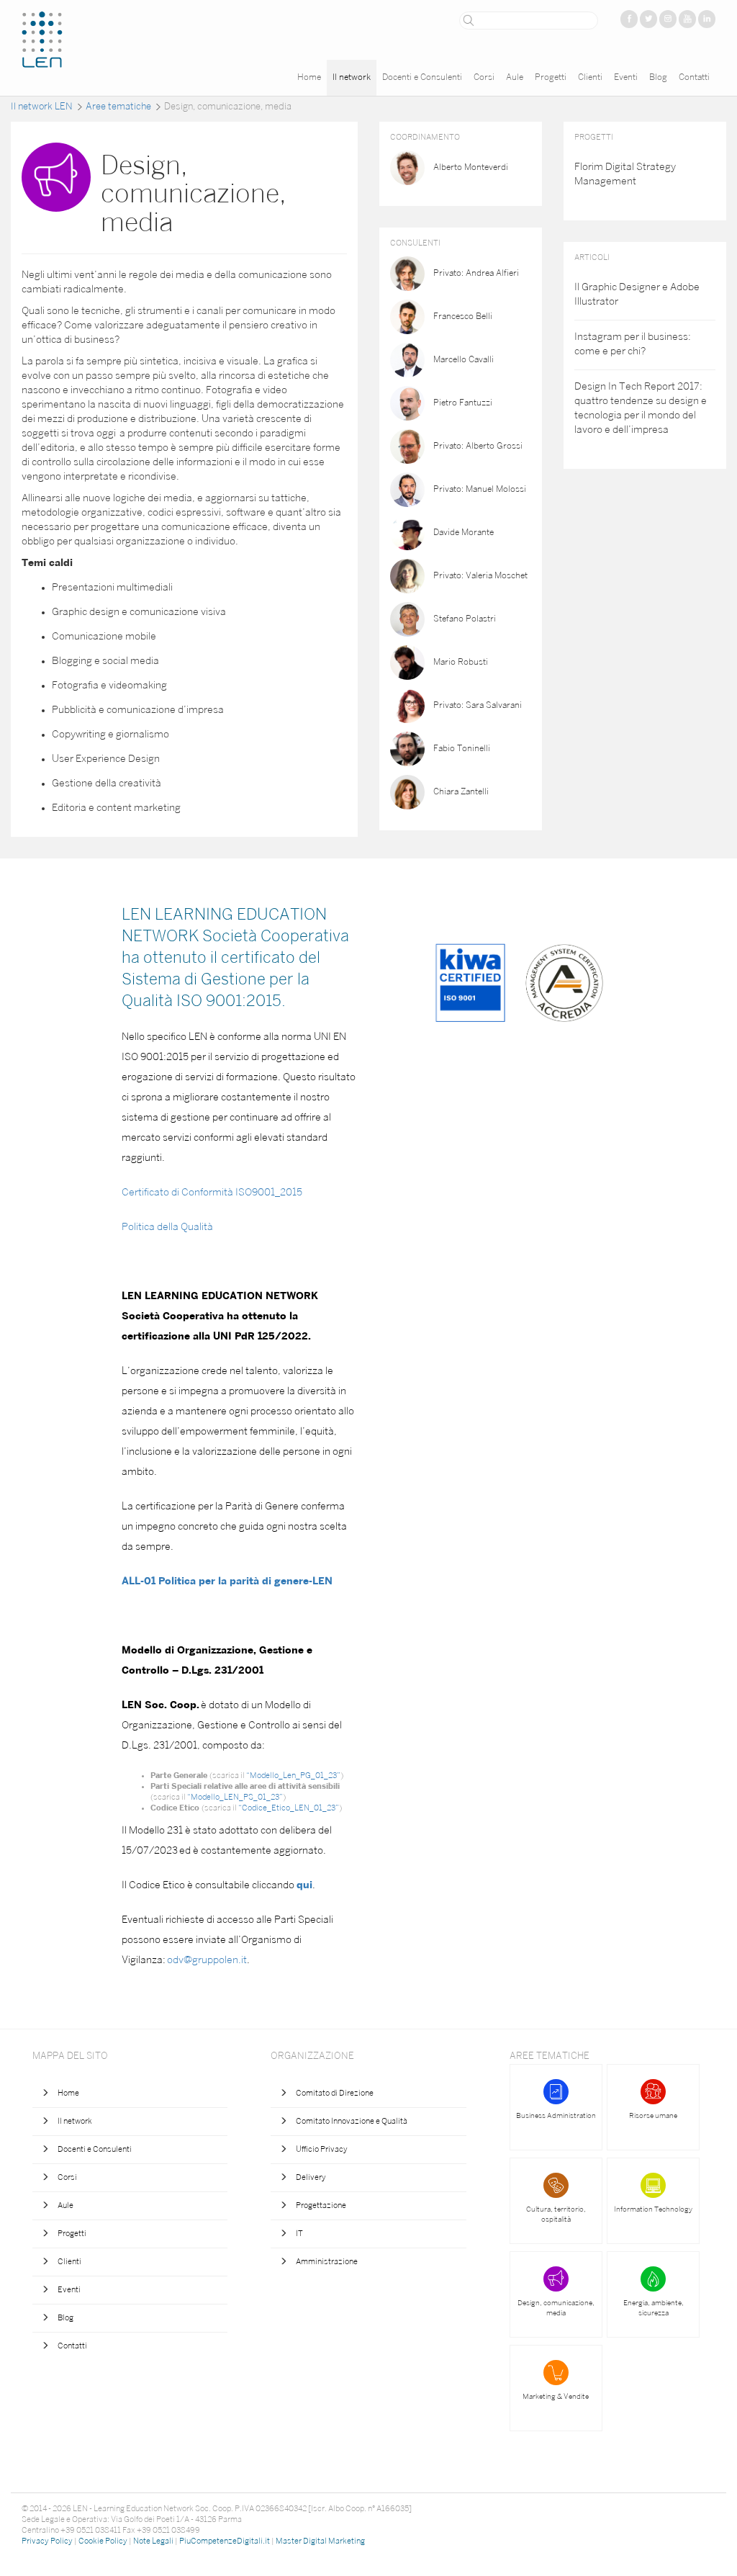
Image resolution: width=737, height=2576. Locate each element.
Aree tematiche (118, 107)
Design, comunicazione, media (556, 2308)
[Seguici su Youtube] (687, 19)
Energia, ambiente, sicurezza (654, 2308)
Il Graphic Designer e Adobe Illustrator (637, 295)
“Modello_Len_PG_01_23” (293, 1776)
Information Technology (653, 2210)
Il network (352, 78)
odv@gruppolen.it (207, 1961)
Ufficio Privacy (322, 2150)
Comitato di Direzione (335, 2094)
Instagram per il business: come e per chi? (633, 345)
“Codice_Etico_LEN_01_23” (289, 1809)
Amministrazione (327, 2262)
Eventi (626, 78)
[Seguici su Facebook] (629, 19)
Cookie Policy (103, 2542)
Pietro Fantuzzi (463, 403)
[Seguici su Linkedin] (707, 19)
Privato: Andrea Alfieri (476, 274)
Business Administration (556, 2116)
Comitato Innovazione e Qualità (352, 2122)
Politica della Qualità (167, 1228)
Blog (658, 78)
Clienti (590, 78)
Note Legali (153, 2542)
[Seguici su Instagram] (668, 19)
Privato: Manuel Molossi (480, 490)
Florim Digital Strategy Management (625, 175)
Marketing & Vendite (556, 2397)
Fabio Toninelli (462, 749)
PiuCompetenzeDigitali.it (225, 2542)
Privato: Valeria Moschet (480, 576)
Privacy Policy (47, 2542)
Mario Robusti (461, 663)
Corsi (484, 78)
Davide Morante (464, 533)
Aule (515, 78)
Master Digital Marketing (320, 2542)
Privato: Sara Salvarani (478, 706)
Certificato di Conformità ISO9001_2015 (212, 1193)
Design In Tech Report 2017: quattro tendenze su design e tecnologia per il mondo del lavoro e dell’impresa (641, 409)
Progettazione (321, 2206)
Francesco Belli (463, 317)
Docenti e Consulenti (422, 78)
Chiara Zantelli (461, 792)
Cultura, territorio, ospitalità (556, 2215)
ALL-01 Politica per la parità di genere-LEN (227, 1582)
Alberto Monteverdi (471, 168)
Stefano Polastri (465, 619)
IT (299, 2234)
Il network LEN (42, 107)
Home (309, 78)
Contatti (694, 78)
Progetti (551, 78)
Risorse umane (653, 2116)
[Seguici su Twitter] (648, 19)
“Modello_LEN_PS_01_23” (235, 1798)
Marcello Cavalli (464, 360)
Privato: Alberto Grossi (478, 446)
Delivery (311, 2178)
